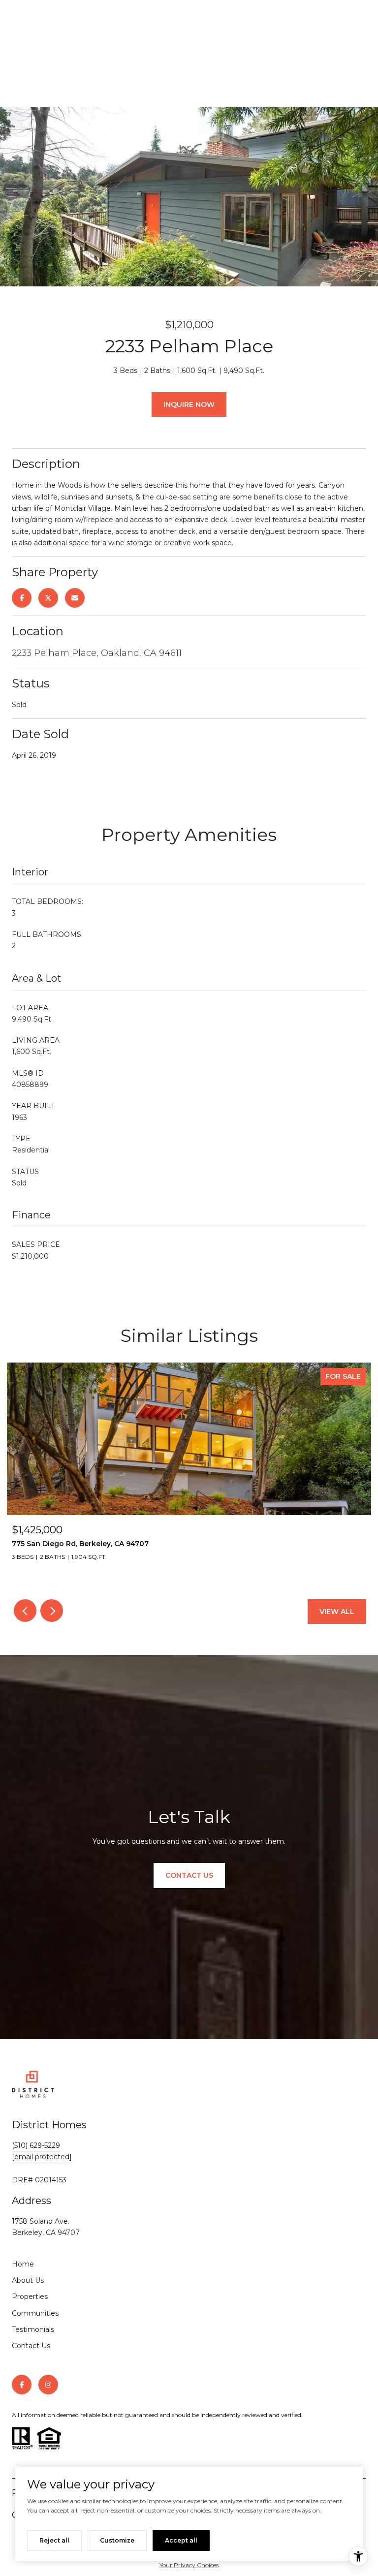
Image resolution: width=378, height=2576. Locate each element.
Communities (35, 2313)
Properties (30, 2297)
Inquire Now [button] (189, 404)
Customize (117, 2540)
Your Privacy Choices (189, 2565)
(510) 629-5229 (36, 2145)
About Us (28, 2280)
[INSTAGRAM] (48, 2385)
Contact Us (31, 2346)
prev (25, 1611)
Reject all (54, 2540)
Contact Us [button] (189, 1875)
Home (23, 2264)
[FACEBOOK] (22, 2385)
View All (337, 1612)
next (52, 1611)
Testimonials (33, 2329)
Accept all (181, 2540)
